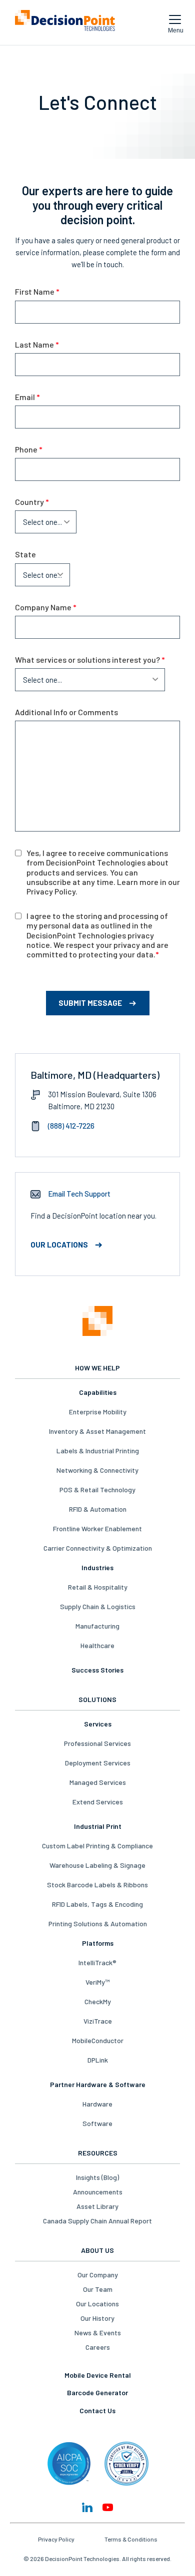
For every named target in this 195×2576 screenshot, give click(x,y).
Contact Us (97, 2410)
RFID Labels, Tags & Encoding (97, 1904)
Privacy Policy (56, 2539)
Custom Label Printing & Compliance (97, 1846)
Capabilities (98, 1392)
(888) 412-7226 (71, 1126)
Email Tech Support (79, 1194)
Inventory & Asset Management (97, 1431)
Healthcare (97, 1645)
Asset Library (97, 2206)
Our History (97, 2318)
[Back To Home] (65, 22)
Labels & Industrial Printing (98, 1451)
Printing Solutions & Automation (98, 1924)
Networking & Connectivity (97, 1470)
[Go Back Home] (97, 1322)
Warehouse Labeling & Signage (97, 1865)
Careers (98, 2347)
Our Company (98, 2275)
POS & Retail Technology (97, 1490)
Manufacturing (97, 1626)
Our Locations (97, 2304)
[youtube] (108, 2507)
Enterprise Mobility (98, 1412)
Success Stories (97, 1670)
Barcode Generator (97, 2392)
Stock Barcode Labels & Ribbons (97, 1885)
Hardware (97, 2104)
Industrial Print (98, 1826)
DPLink (98, 2060)
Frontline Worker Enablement (97, 1528)
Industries (97, 1567)
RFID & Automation (98, 1509)
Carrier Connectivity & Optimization (98, 1548)
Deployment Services (98, 1763)
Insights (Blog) (97, 2177)
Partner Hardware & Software (98, 2084)
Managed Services (98, 1782)
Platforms (98, 1943)
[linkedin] (87, 2507)
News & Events (98, 2333)
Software (97, 2123)
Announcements (98, 2192)
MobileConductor (98, 2040)
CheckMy (98, 2001)
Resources (98, 2153)
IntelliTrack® (97, 1962)
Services (98, 1724)
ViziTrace (98, 2021)
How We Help (97, 1368)
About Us (97, 2250)
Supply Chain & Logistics (98, 1606)
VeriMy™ (97, 1982)
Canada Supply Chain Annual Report (97, 2221)
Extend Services (98, 1802)
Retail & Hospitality (98, 1587)
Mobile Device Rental (98, 2375)
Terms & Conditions (131, 2539)
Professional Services (97, 1743)
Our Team (98, 2289)
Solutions (97, 1699)
